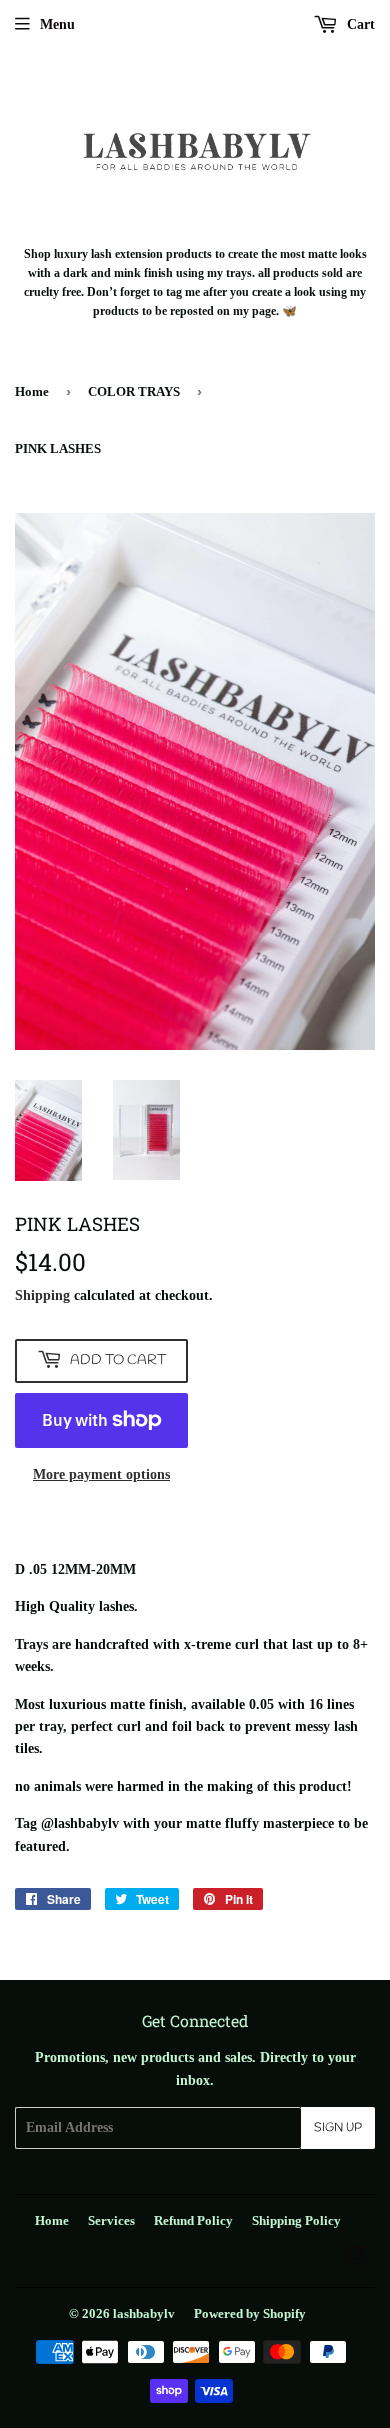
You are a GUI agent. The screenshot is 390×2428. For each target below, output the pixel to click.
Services (111, 2220)
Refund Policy (193, 2220)
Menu (57, 24)
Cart (359, 24)
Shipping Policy (296, 2220)
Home (32, 391)
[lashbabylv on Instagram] (355, 2259)
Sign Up (338, 2128)
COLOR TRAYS (134, 391)
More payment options (101, 1474)
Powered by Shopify (250, 2313)
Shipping (42, 1295)
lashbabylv (144, 2313)
